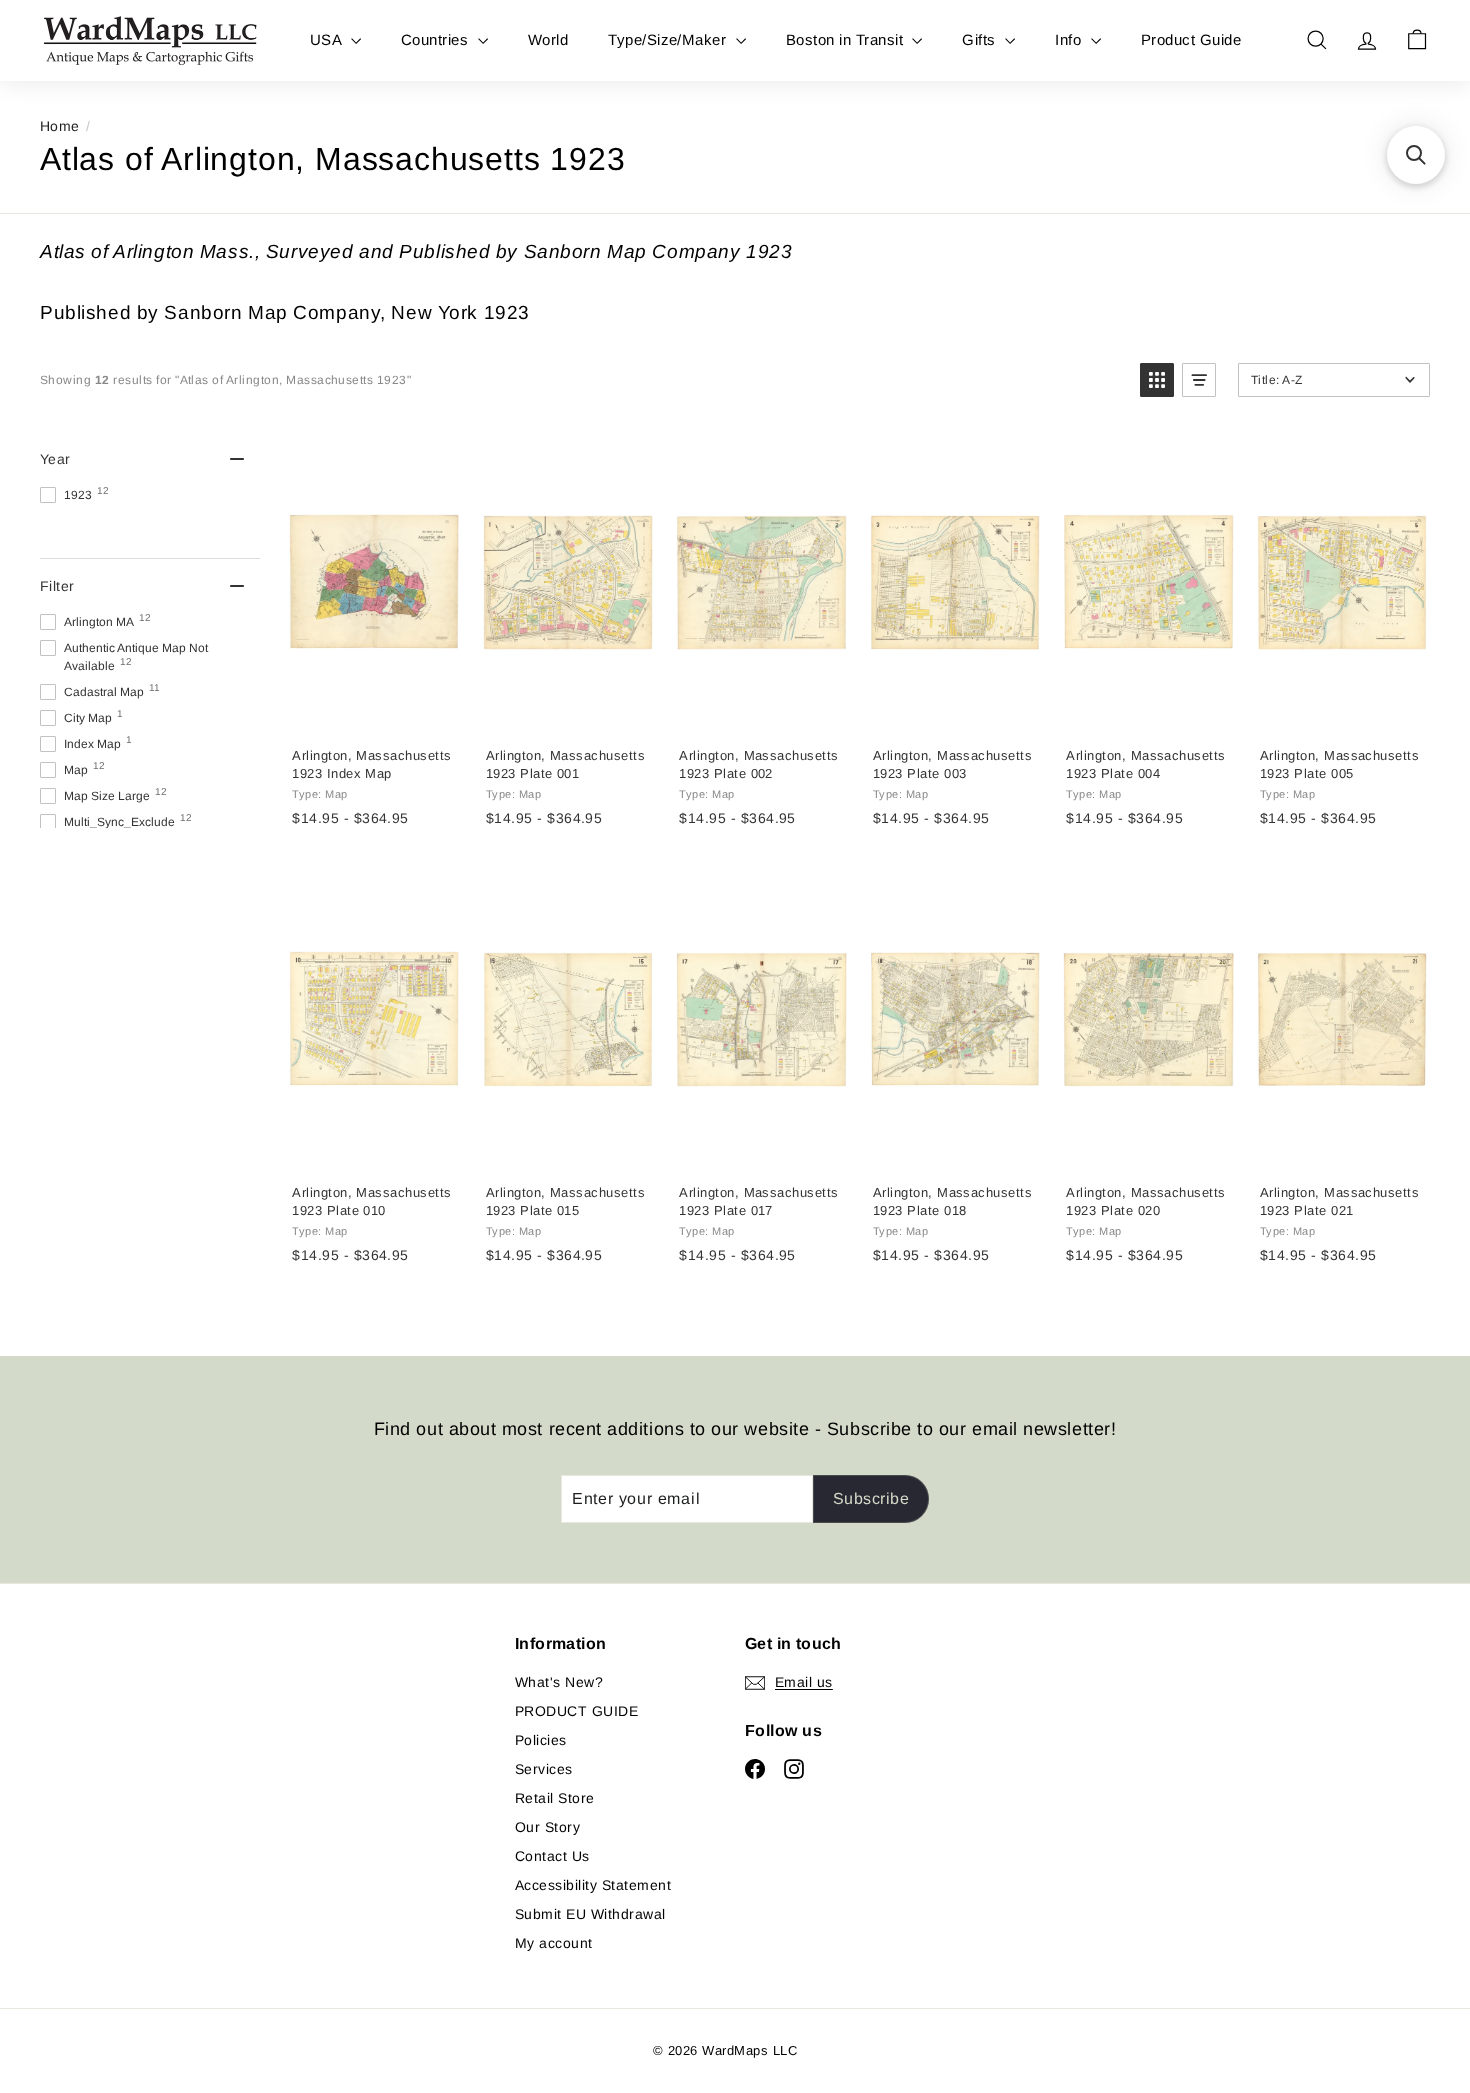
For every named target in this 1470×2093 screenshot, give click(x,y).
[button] (1157, 380)
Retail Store (555, 1798)
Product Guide (1191, 39)
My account (554, 1943)
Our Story (547, 1827)
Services (544, 1769)
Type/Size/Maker (669, 39)
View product (373, 710)
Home (60, 126)
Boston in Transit (847, 39)
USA (328, 39)
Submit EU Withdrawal (590, 1914)
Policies (541, 1740)
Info (1070, 39)
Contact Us (552, 1856)
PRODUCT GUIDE (576, 1711)
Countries (437, 39)
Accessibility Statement (593, 1885)
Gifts (981, 39)
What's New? (559, 1682)
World (548, 39)
